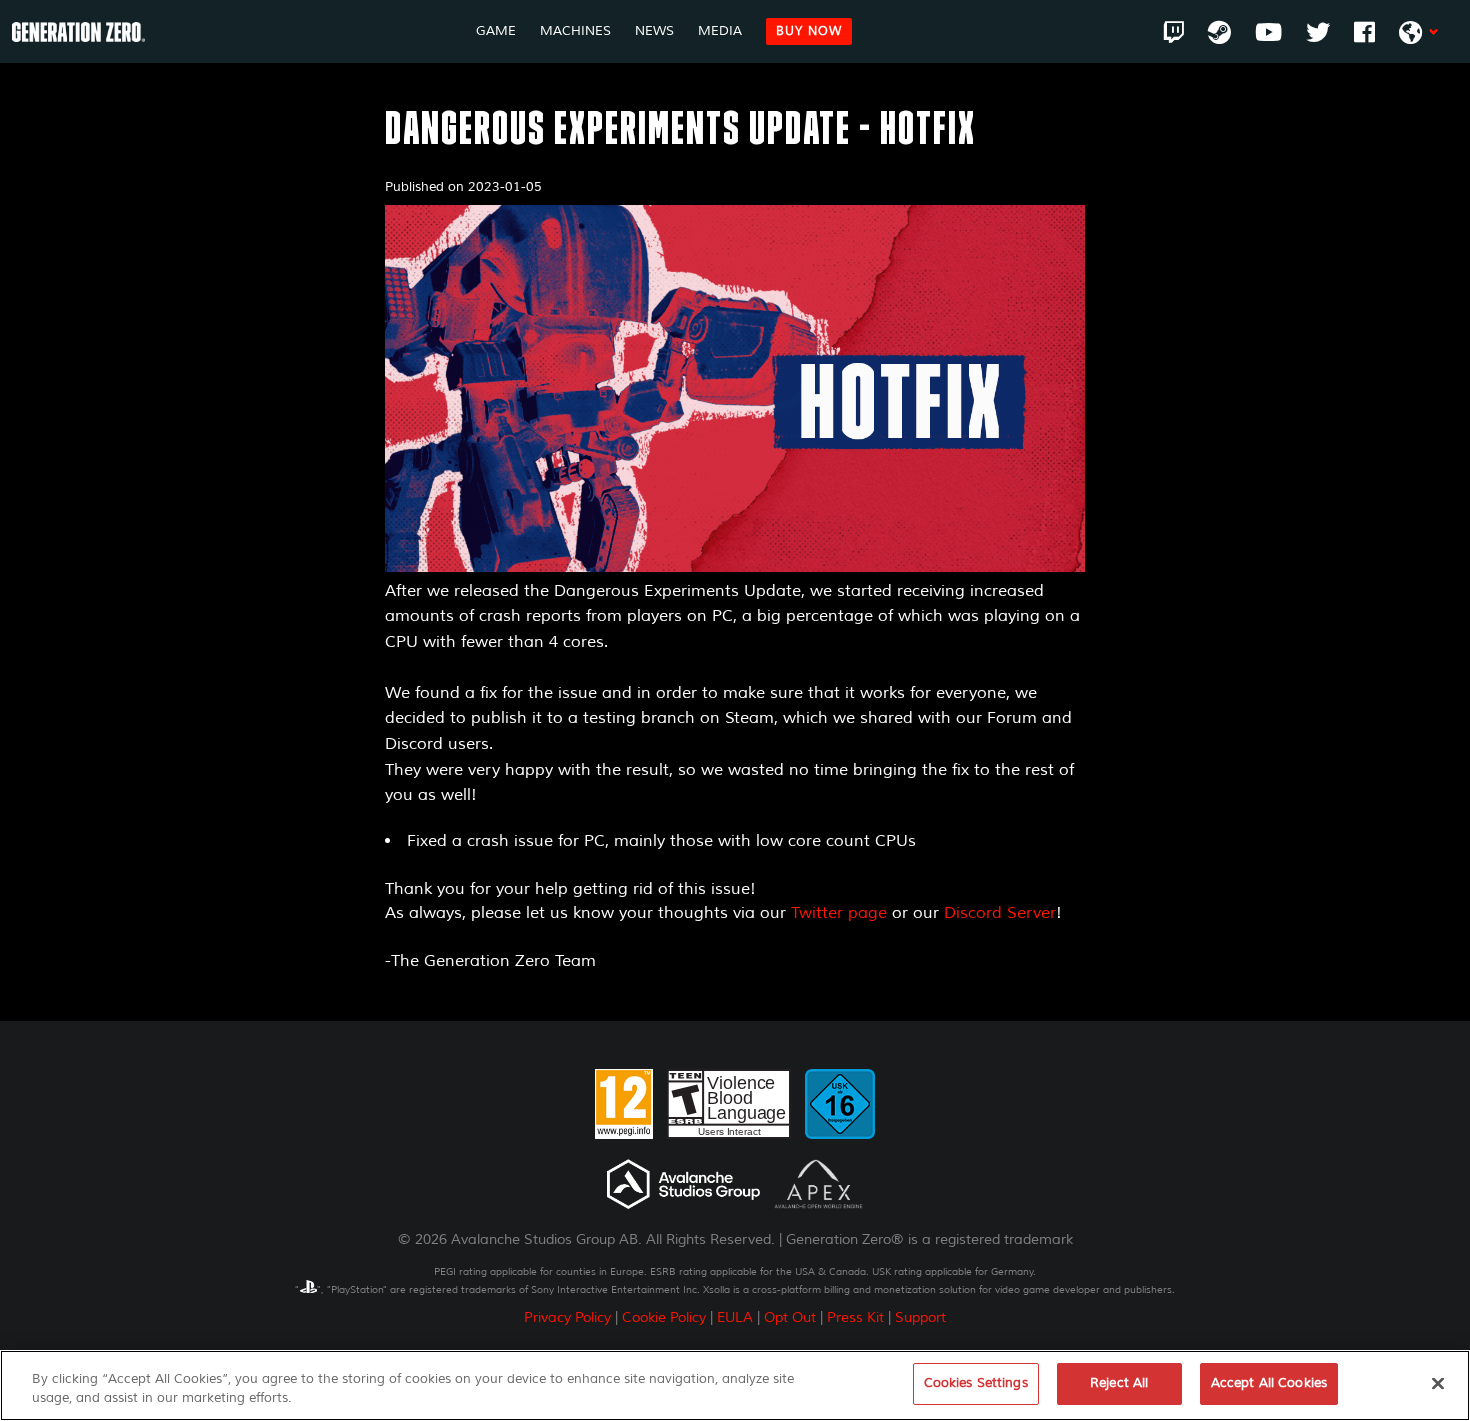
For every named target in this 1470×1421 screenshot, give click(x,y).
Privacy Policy (567, 1317)
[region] (735, 1385)
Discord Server (1000, 913)
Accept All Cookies (1269, 1383)
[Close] (1438, 1383)
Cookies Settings (976, 1383)
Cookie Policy (664, 1317)
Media (720, 31)
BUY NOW (809, 31)
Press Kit (855, 1317)
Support (920, 1317)
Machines (575, 31)
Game (496, 31)
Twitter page (839, 913)
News (654, 31)
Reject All (1119, 1383)
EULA (735, 1317)
